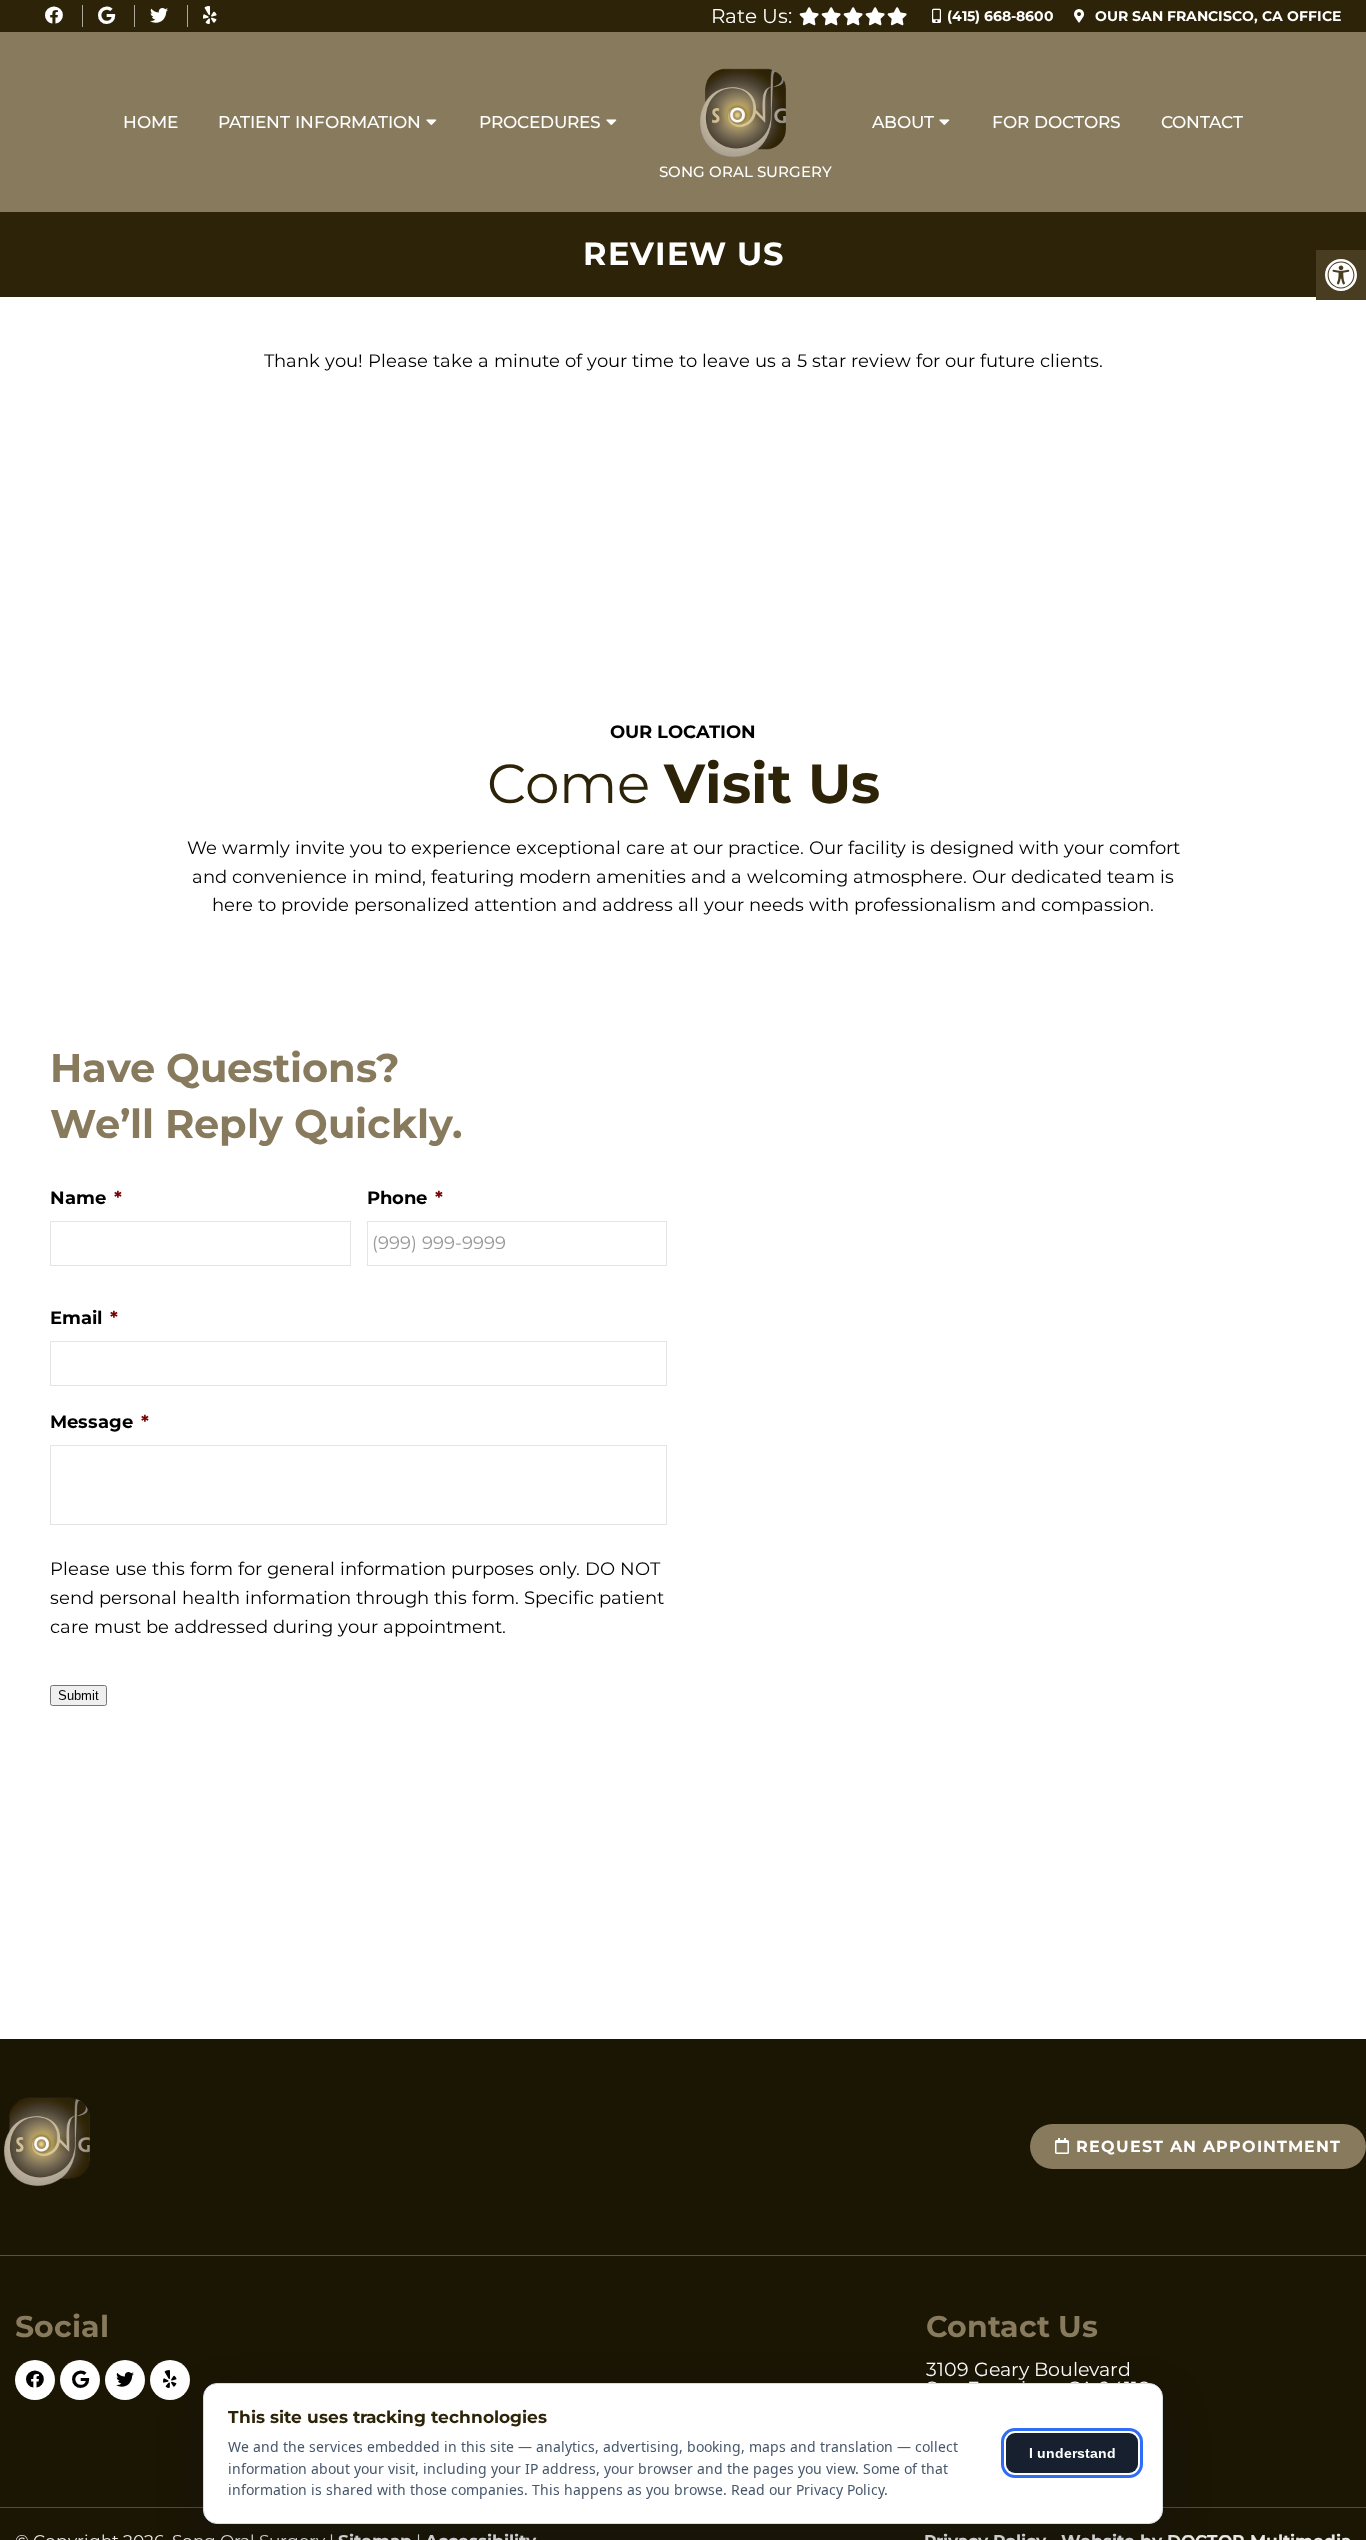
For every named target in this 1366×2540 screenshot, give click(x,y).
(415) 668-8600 (1000, 16)
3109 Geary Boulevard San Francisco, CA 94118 (1038, 2379)
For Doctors (1056, 122)
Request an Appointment (1205, 2146)
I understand (1072, 2453)
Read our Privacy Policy (807, 2489)
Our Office (1216, 16)
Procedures (540, 122)
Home (150, 122)
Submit (78, 1695)
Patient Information (319, 122)
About (903, 122)
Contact (1202, 122)
